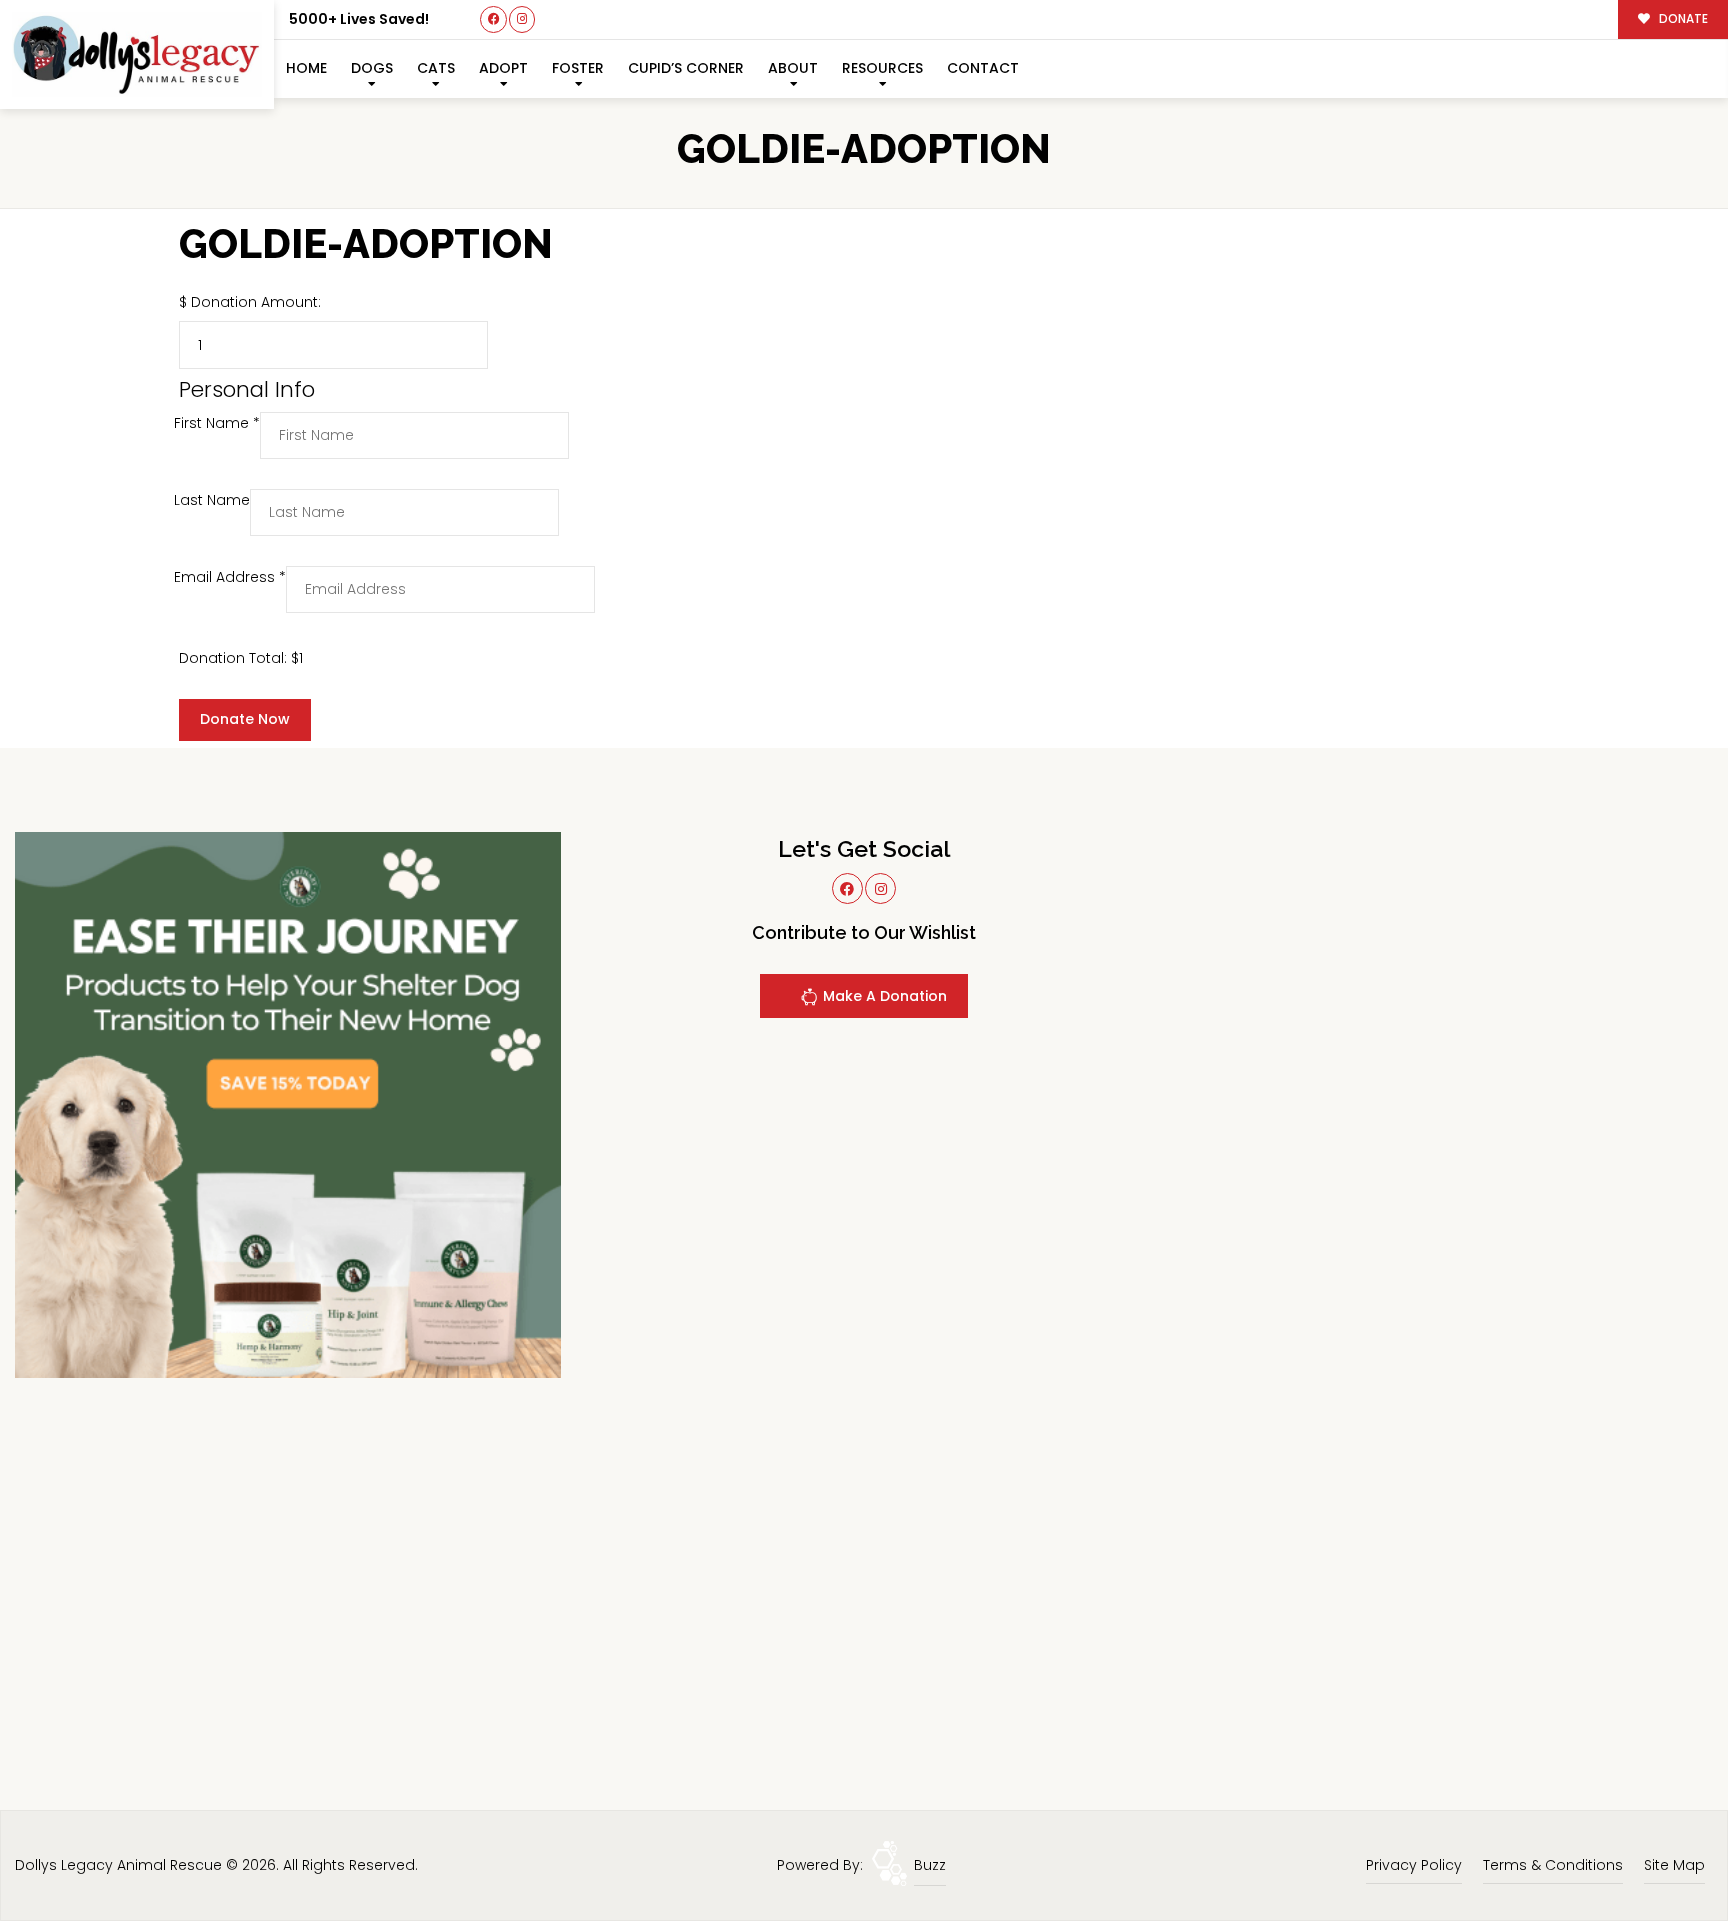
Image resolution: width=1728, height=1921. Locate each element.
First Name (217, 423)
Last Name (212, 500)
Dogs (372, 68)
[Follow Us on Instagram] (522, 19)
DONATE (1682, 19)
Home (306, 68)
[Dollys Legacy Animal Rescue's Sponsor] (288, 1104)
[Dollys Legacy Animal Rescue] (137, 54)
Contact (983, 68)
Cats (436, 68)
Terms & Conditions (1553, 1865)
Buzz (930, 1865)
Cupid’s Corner (686, 68)
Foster (578, 68)
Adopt (503, 68)
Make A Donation (883, 996)
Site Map (1674, 1865)
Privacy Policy (1414, 1865)
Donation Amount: (256, 302)
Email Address (230, 577)
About (793, 68)
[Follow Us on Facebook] (493, 19)
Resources (882, 68)
